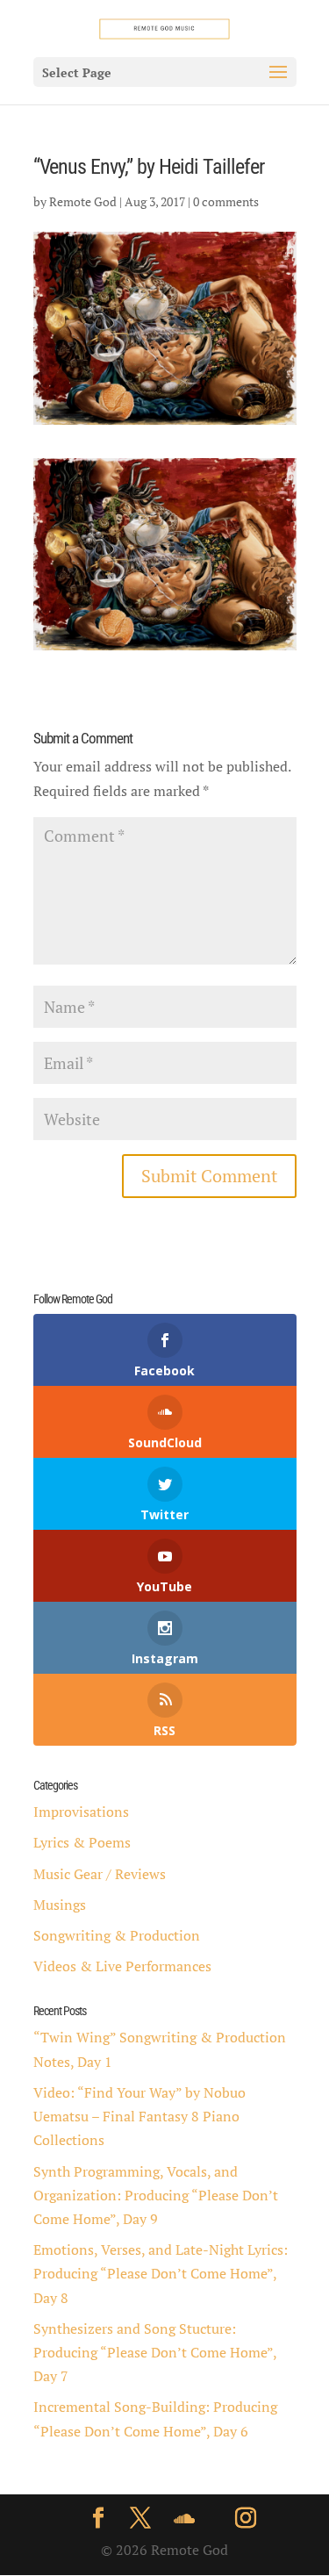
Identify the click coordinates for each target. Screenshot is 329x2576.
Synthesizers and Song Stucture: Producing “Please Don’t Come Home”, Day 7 (155, 2352)
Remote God (83, 201)
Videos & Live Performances (122, 1966)
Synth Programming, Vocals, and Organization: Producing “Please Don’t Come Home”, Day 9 (156, 2195)
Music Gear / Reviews (100, 1874)
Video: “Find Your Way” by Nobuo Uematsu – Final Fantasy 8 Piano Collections (139, 2116)
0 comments (226, 201)
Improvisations (81, 1812)
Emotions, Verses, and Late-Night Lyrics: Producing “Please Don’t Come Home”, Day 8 (161, 2273)
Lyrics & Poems (82, 1842)
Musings (60, 1905)
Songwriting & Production (117, 1935)
